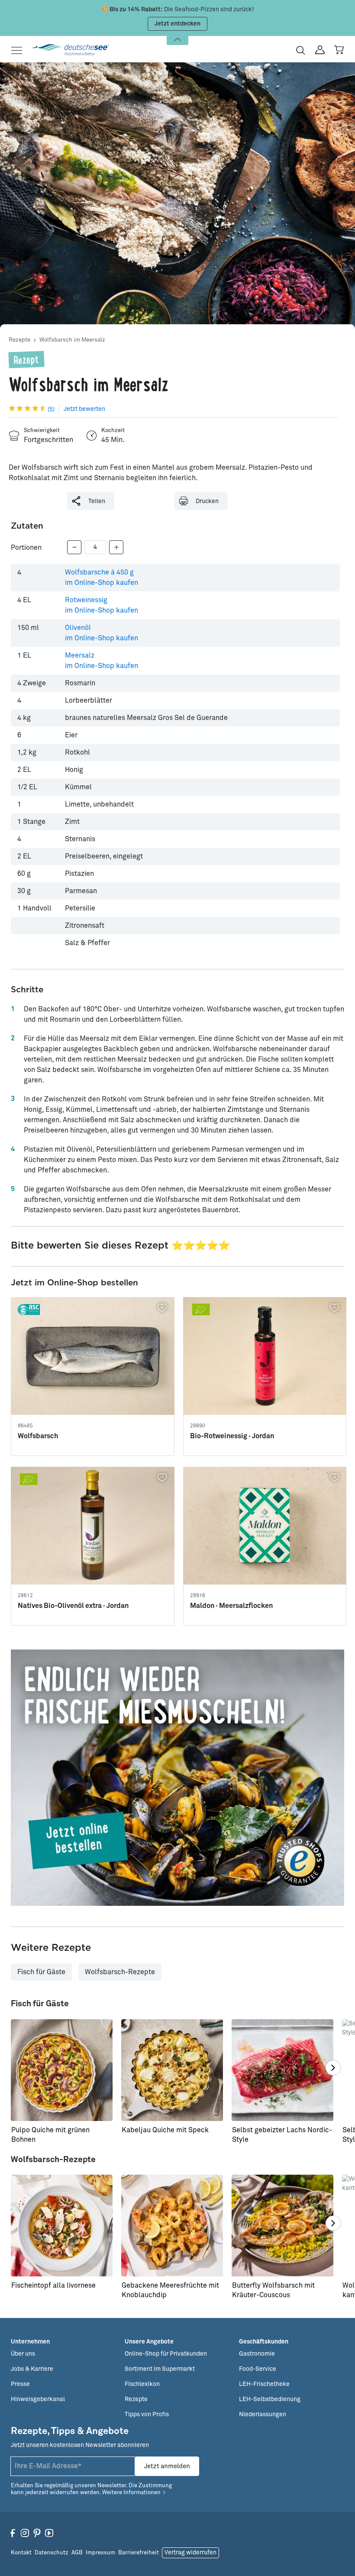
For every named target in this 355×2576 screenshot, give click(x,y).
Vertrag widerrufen (190, 2553)
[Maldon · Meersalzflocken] (265, 1526)
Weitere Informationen (131, 2493)
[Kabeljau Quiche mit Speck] (172, 2070)
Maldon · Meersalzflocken (231, 1606)
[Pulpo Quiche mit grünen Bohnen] (62, 2070)
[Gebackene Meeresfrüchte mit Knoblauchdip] (172, 2226)
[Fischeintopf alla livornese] (62, 2226)
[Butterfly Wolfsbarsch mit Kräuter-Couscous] (282, 2226)
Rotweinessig (102, 605)
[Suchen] (301, 50)
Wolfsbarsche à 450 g (102, 578)
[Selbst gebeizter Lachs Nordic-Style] (282, 2070)
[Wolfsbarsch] (93, 1356)
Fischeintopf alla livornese (53, 2285)
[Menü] (19, 50)
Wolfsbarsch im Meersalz (72, 340)
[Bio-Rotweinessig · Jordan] (265, 1356)
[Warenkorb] (339, 50)
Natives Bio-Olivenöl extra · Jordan (73, 1606)
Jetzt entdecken (177, 24)
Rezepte (19, 340)
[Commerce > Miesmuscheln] (177, 1778)
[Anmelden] (320, 50)
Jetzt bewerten (84, 409)
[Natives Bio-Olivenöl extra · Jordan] (93, 1526)
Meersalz (102, 661)
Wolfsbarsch (38, 1436)
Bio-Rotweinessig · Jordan (232, 1436)
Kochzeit (113, 431)
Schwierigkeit (42, 431)
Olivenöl (102, 633)
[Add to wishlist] (163, 1308)
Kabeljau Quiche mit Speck (165, 2130)
